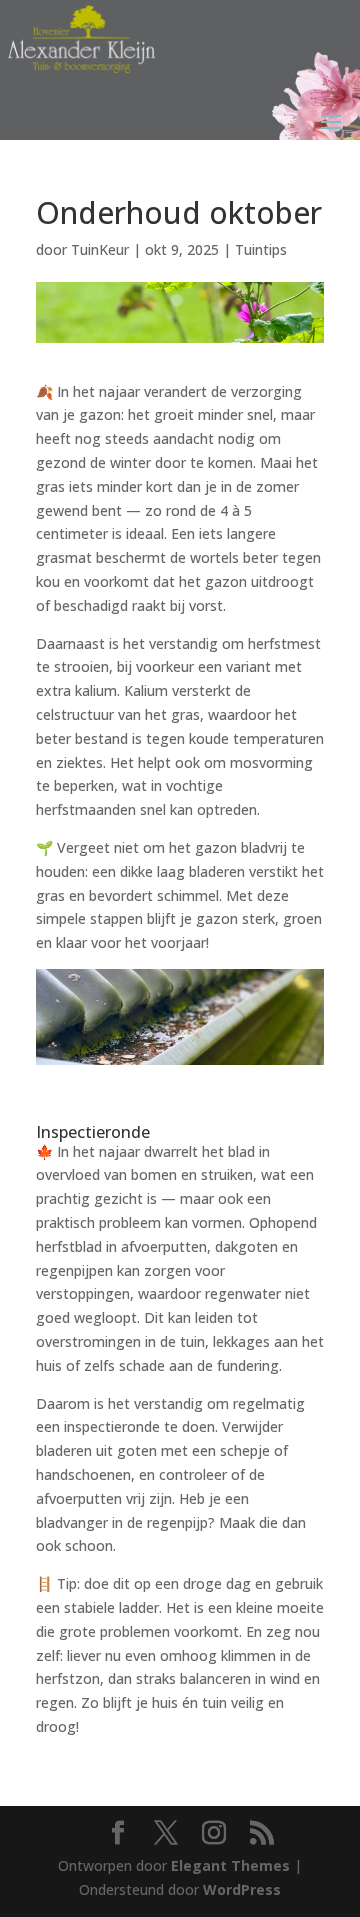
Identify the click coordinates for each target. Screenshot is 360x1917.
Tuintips (261, 249)
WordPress (242, 1889)
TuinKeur (100, 249)
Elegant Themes (230, 1865)
